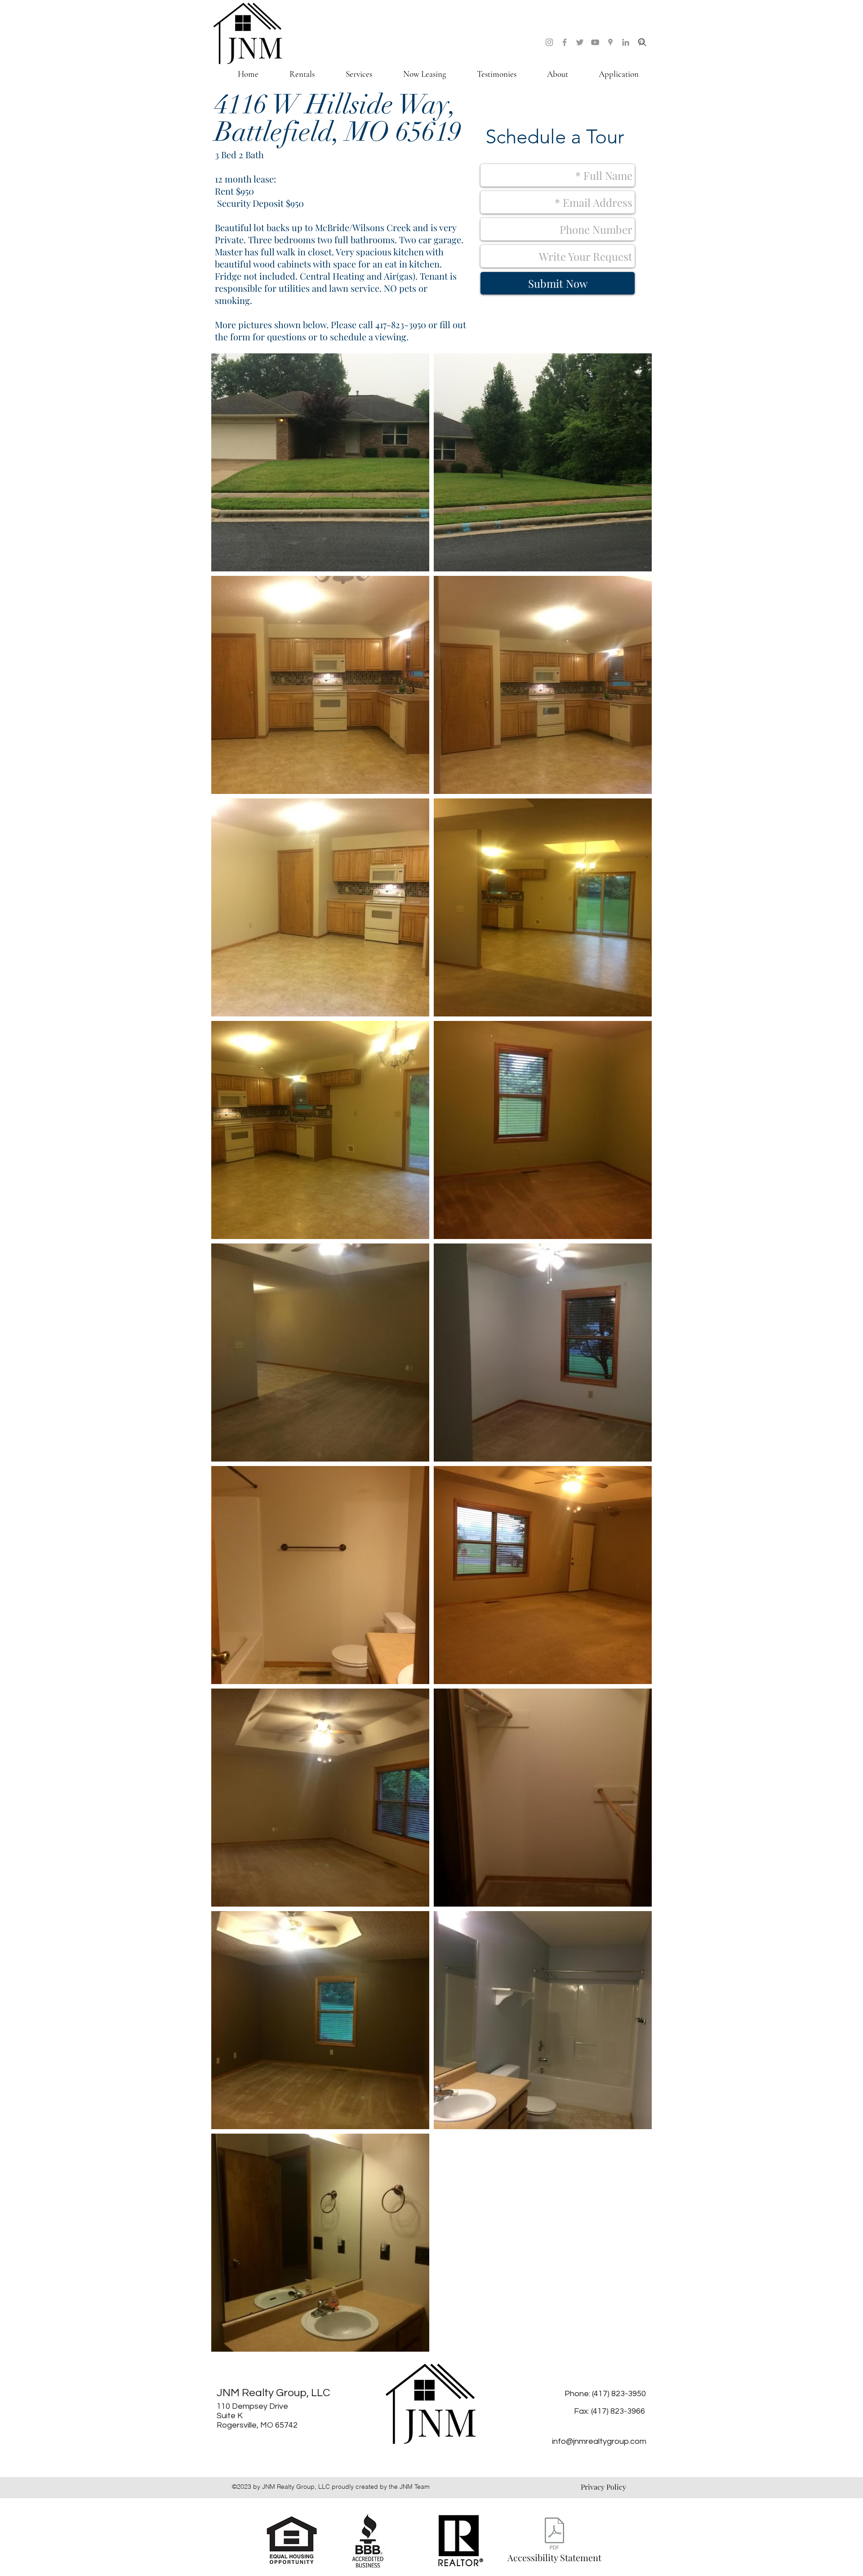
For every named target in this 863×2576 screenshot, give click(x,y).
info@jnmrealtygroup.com (599, 2441)
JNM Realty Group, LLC (274, 2393)
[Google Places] (610, 42)
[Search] (642, 42)
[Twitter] (580, 42)
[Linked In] (626, 42)
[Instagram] (549, 42)
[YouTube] (595, 42)
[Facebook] (565, 42)
